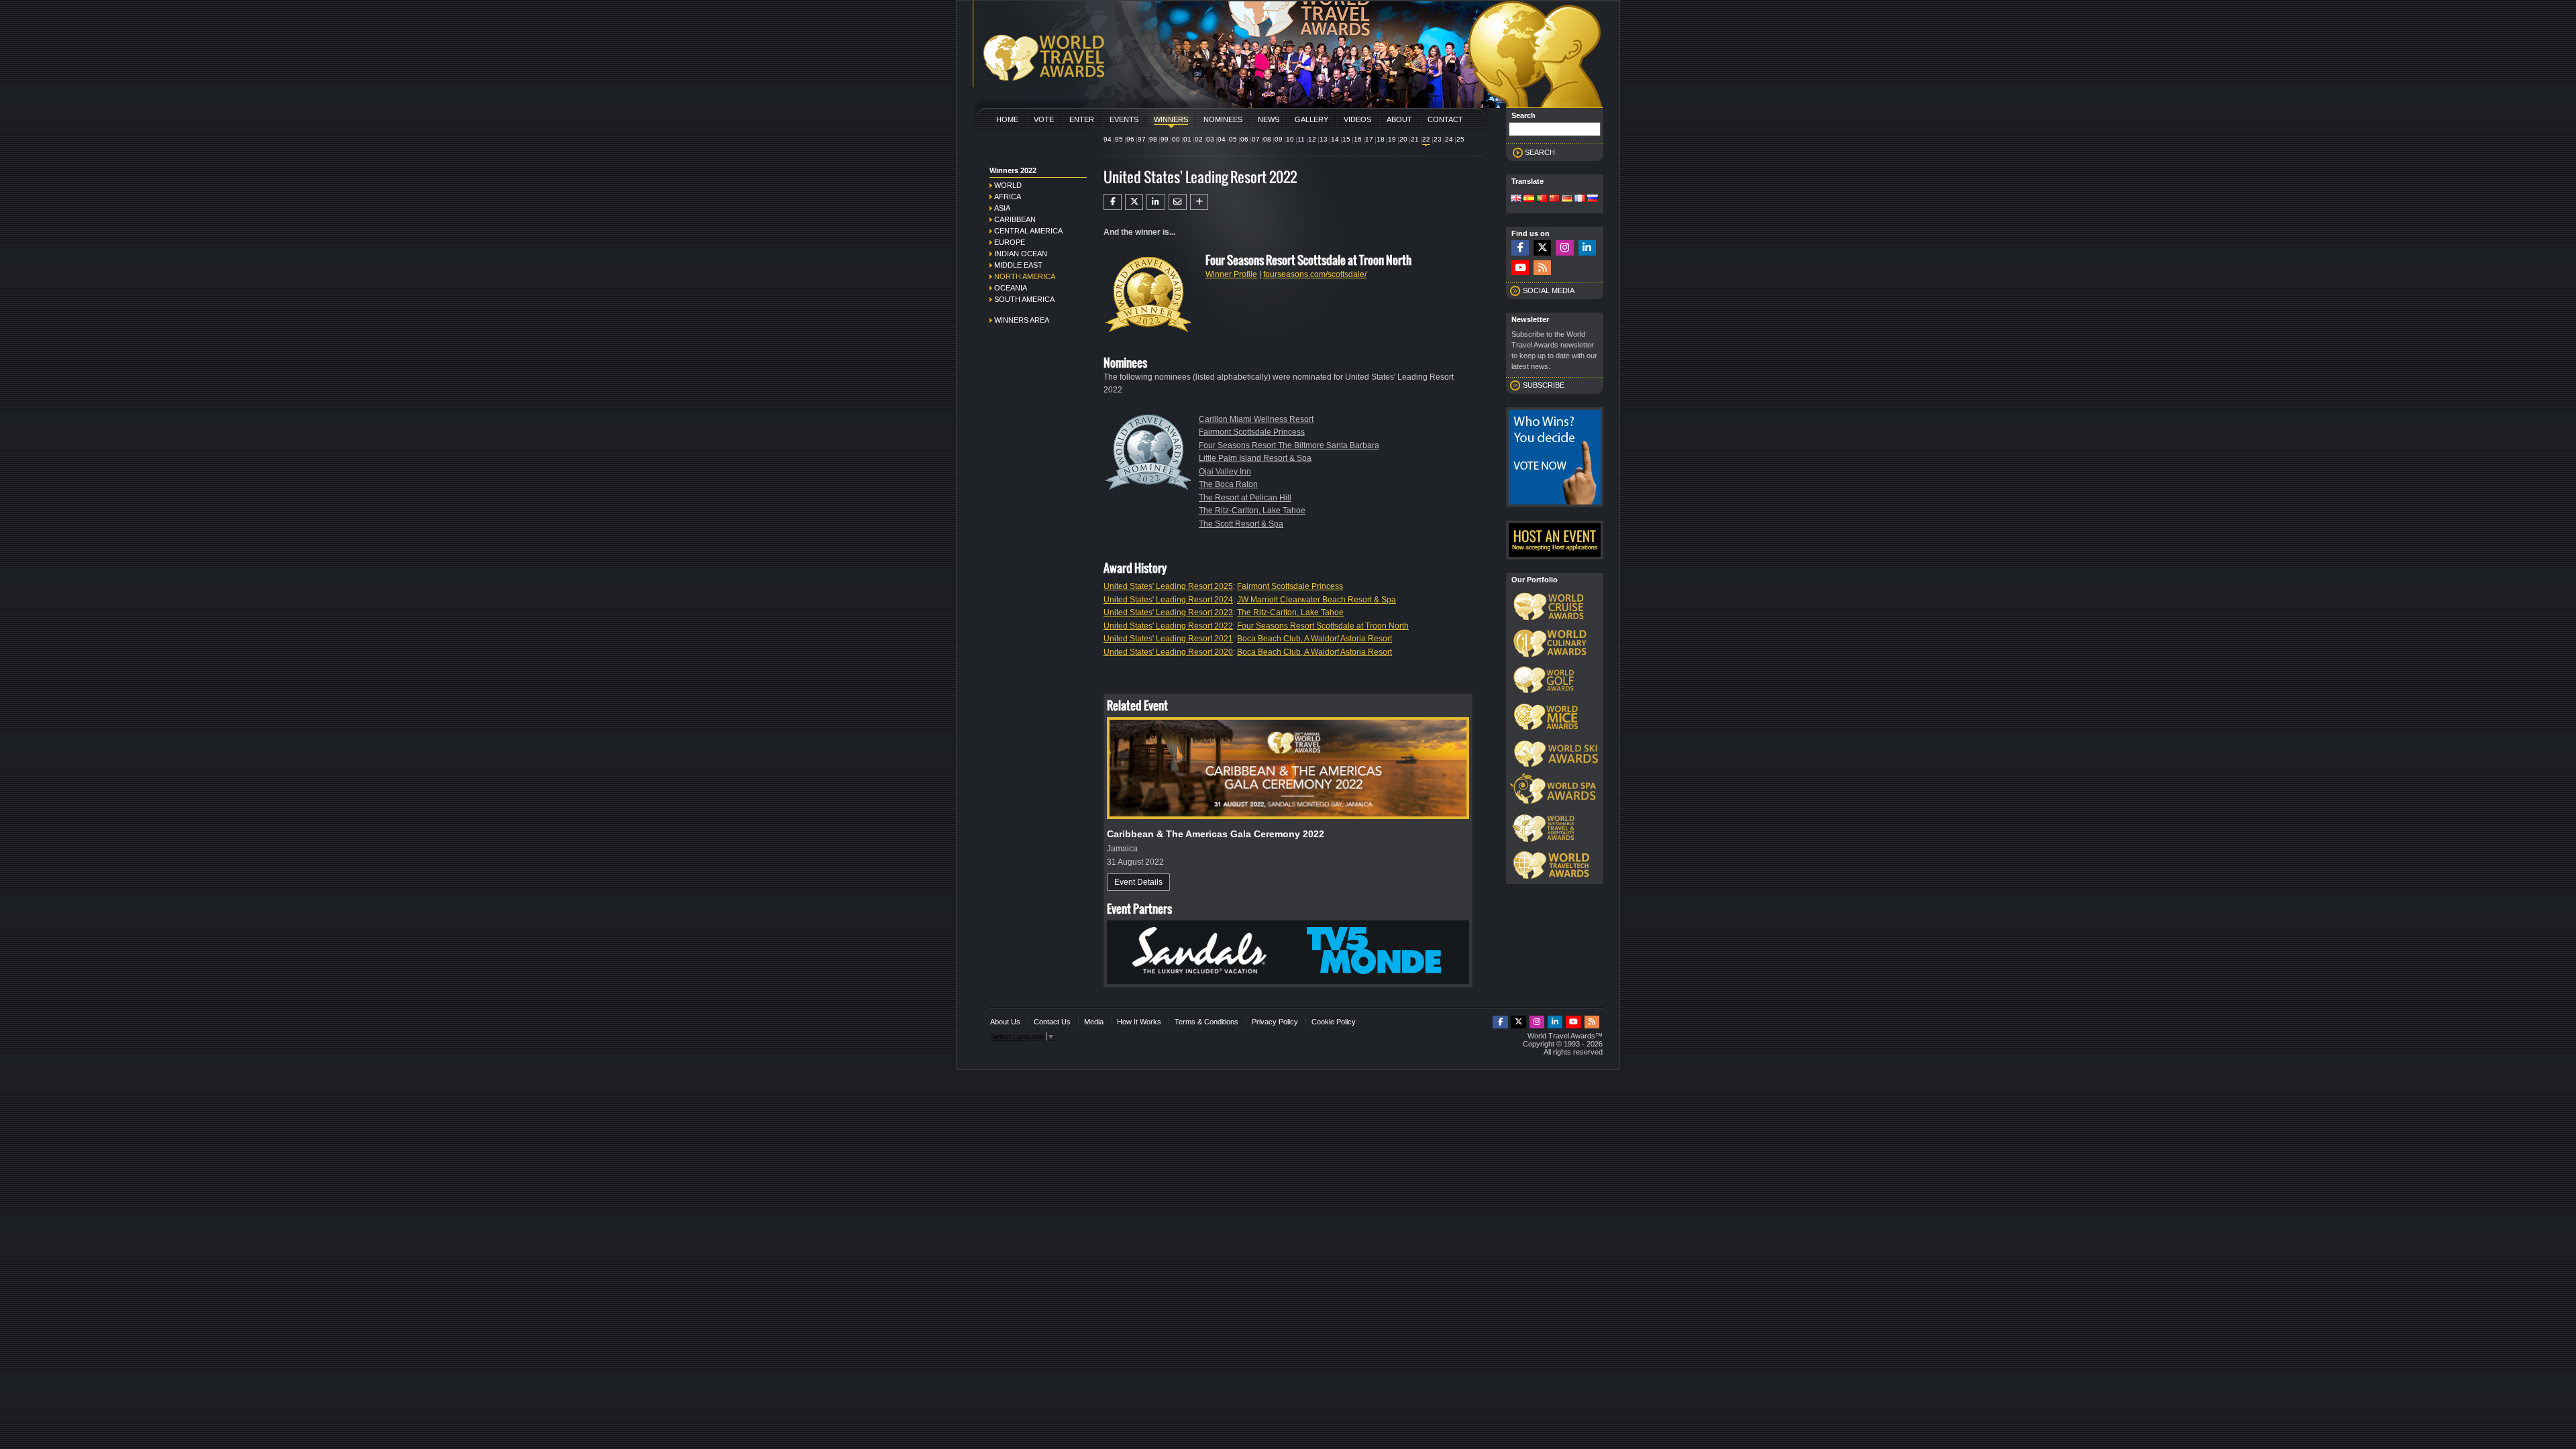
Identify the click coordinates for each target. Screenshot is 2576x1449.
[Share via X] (1134, 202)
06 (1244, 139)
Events (1124, 119)
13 (1324, 139)
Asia (1002, 208)
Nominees (1223, 119)
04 (1222, 139)
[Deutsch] (1567, 199)
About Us (1005, 1022)
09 (1279, 139)
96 (1130, 139)
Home (1007, 119)
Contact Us (1052, 1022)
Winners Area (1022, 320)
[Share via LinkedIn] (1156, 202)
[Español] (1529, 199)
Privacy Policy (1275, 1022)
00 (1176, 139)
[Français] (1580, 199)
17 (1369, 139)
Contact (1445, 119)
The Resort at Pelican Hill (1245, 498)
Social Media (1549, 290)
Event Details (1138, 882)
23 (1438, 139)
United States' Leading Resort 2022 (1168, 626)
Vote (1044, 119)
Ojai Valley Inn (1225, 472)
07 (1256, 139)
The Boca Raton (1228, 484)
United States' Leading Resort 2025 (1168, 586)
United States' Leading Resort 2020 (1168, 652)
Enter (1082, 119)
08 (1267, 139)
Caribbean (1015, 219)
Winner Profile (1231, 274)
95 (1119, 139)
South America (1024, 299)
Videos (1357, 119)
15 (1346, 139)
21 (1415, 139)
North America (1025, 276)
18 (1381, 139)
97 (1142, 139)
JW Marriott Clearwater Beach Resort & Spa (1317, 600)
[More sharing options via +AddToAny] (1199, 202)
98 (1153, 139)
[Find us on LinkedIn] (1587, 248)
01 (1187, 139)
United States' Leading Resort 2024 (1168, 600)
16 (1358, 139)
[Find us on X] (1542, 248)
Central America (1028, 231)
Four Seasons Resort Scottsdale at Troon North (1323, 626)
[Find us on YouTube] (1520, 268)
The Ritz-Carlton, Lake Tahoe (1252, 511)
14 (1335, 139)
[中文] (1554, 199)
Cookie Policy (1334, 1022)
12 (1312, 139)
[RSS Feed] (1542, 268)
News (1269, 119)
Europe (1010, 242)
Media (1094, 1022)
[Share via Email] (1178, 202)
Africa (1008, 197)
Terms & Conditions (1206, 1022)
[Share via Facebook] (1113, 202)
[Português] (1542, 199)
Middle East (1018, 265)
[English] (1516, 199)
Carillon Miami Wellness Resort (1256, 419)
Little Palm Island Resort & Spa (1255, 458)
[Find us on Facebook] (1520, 248)
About (1399, 119)
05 (1233, 139)
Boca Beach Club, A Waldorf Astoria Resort (1314, 639)
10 (1290, 139)
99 (1165, 139)
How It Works (1139, 1022)
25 (1460, 139)
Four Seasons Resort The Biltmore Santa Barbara (1289, 445)
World (1008, 185)
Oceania (1011, 288)
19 (1392, 139)
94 (1108, 139)
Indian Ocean (1021, 254)
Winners (1171, 119)
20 (1403, 139)
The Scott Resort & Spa (1241, 524)
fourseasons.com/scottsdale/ (1315, 274)
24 (1449, 139)
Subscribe (1544, 385)
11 (1301, 139)
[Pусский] (1593, 199)
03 (1210, 139)
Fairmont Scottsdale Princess (1252, 432)
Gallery (1311, 119)
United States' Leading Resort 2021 (1168, 639)
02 (1199, 139)
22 (1426, 139)
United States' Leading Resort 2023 (1168, 612)
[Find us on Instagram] (1564, 248)
